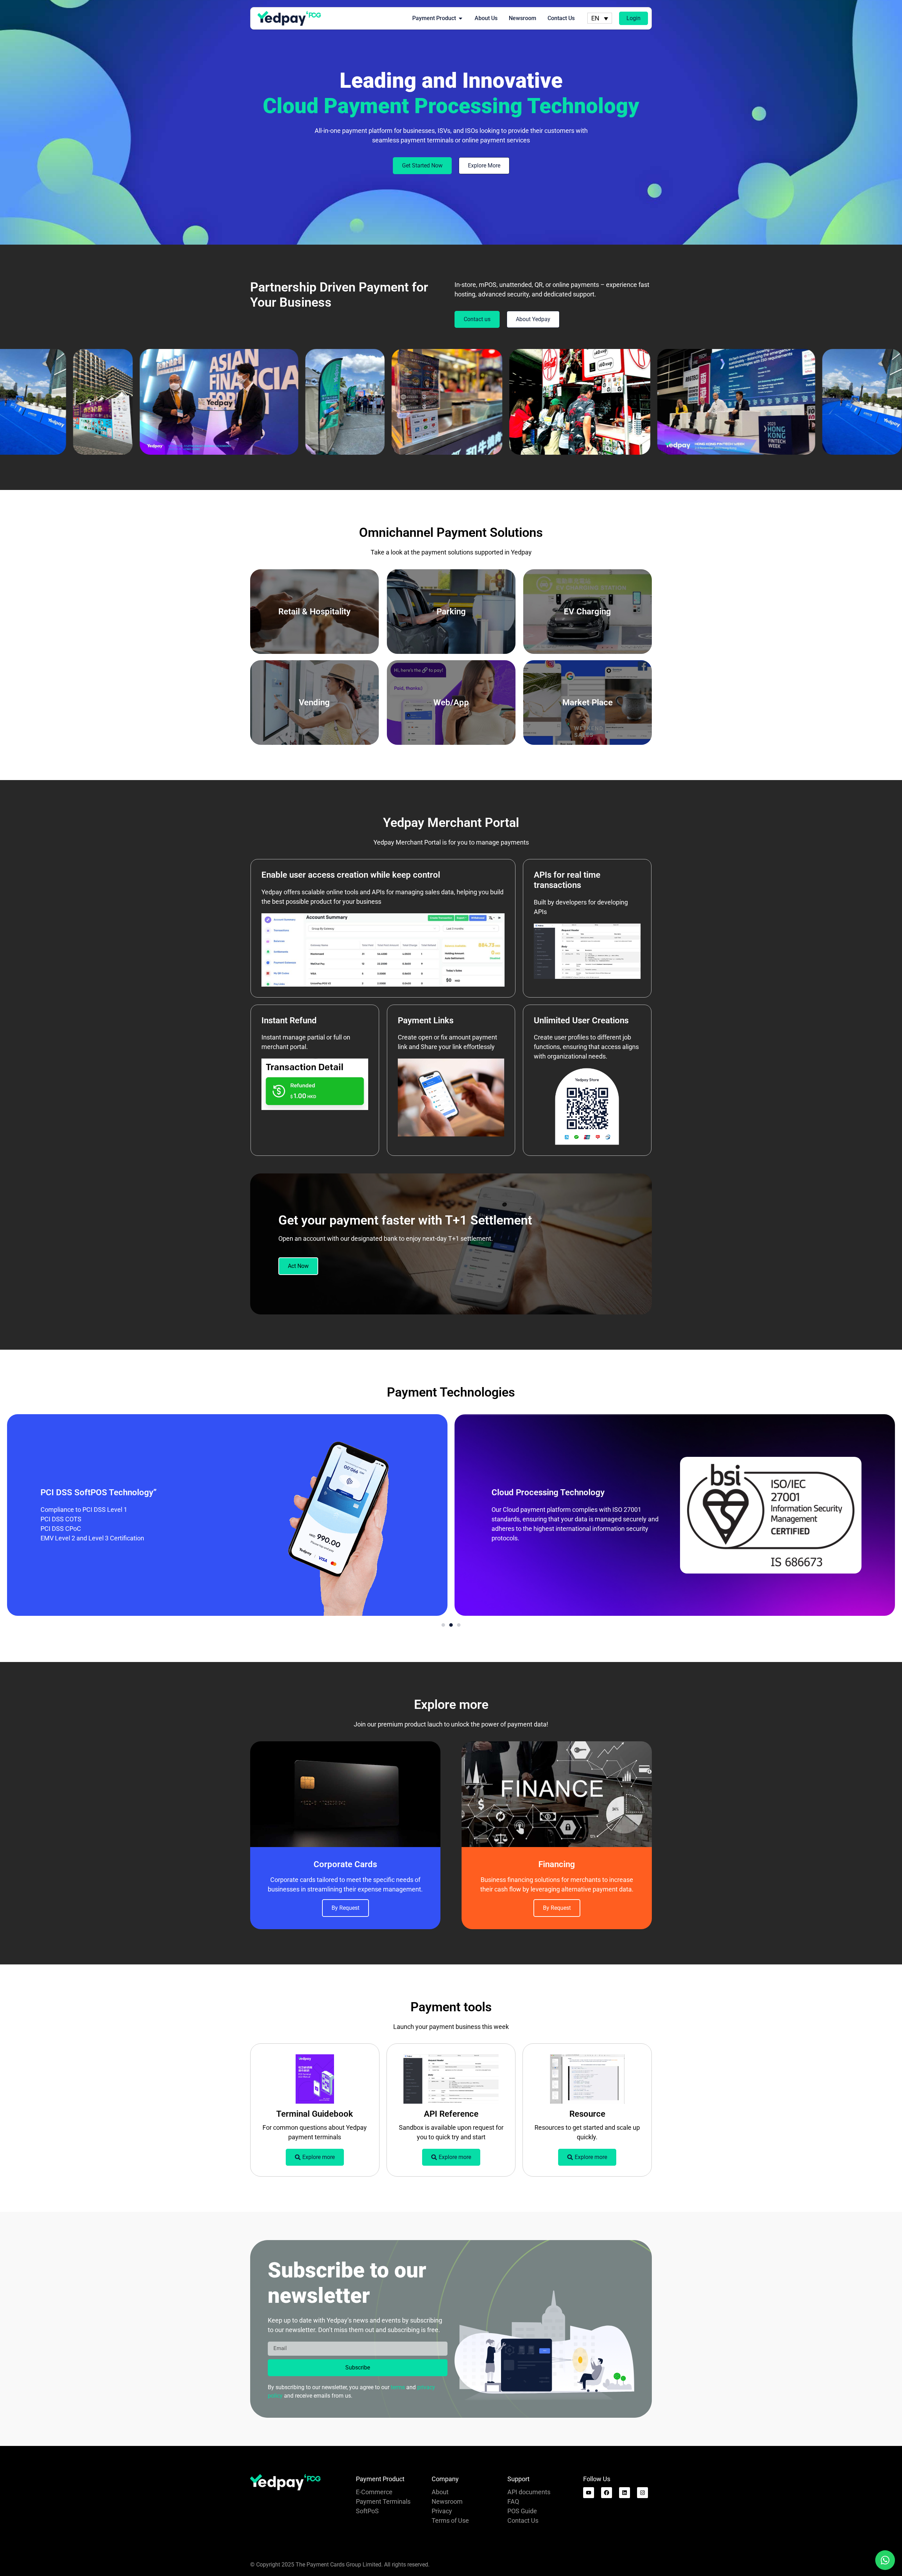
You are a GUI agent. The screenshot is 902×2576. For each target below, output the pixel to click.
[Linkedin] (625, 2493)
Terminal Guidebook (315, 2114)
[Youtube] (589, 2493)
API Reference (451, 2114)
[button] (443, 1625)
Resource (587, 2114)
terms (398, 2387)
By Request (345, 1908)
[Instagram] (642, 2493)
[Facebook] (607, 2493)
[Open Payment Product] (461, 18)
